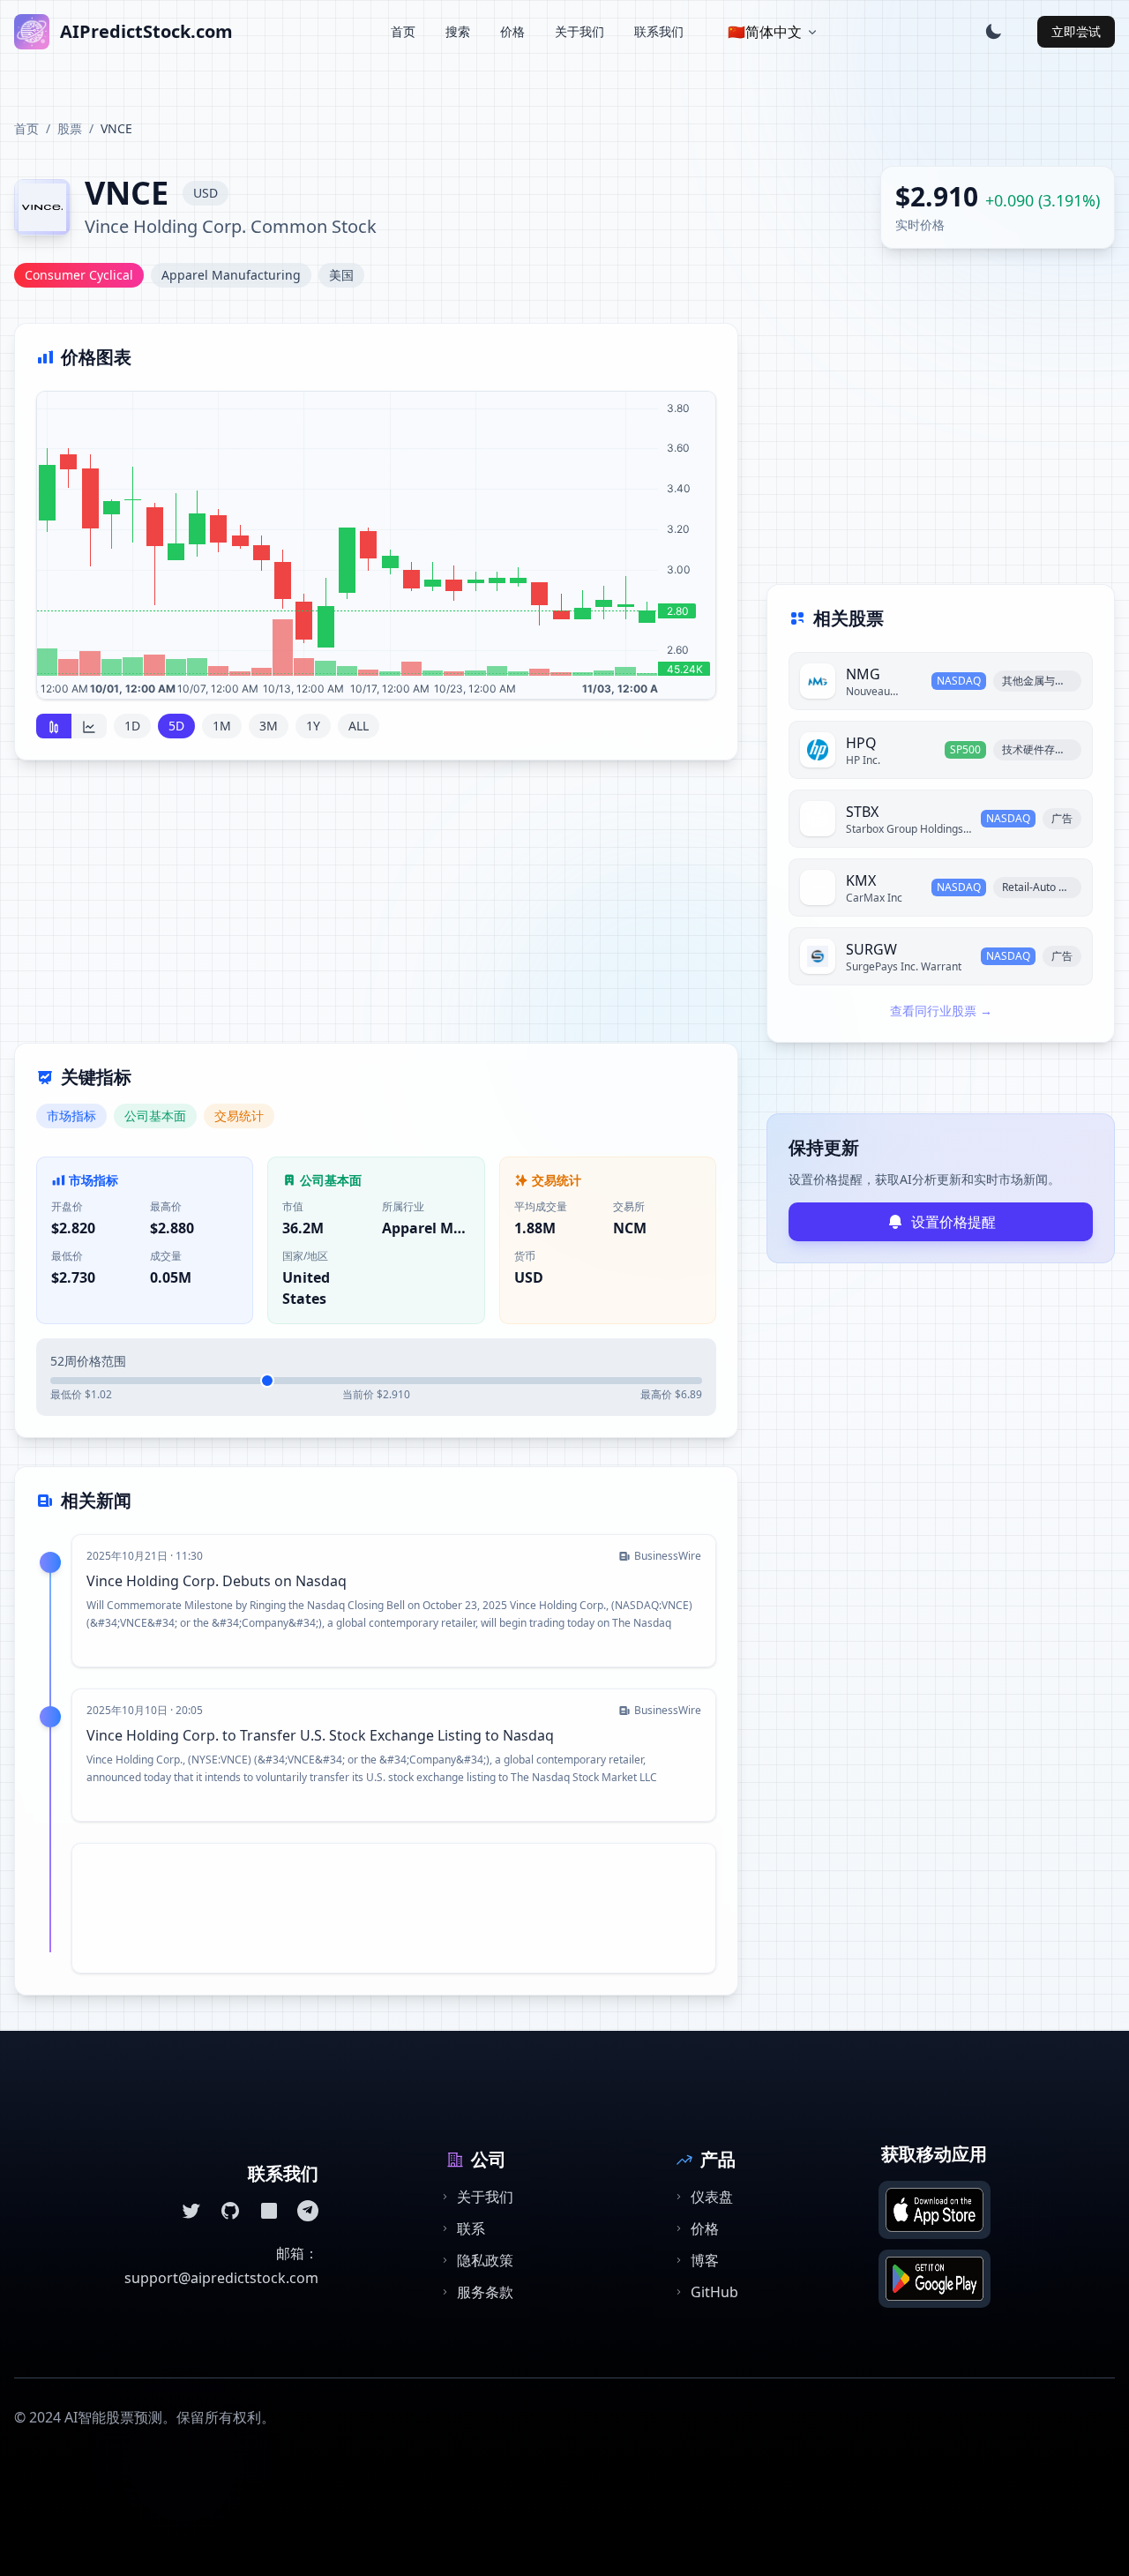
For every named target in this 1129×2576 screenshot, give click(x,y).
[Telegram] (308, 2211)
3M (269, 726)
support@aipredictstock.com (221, 2278)
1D (132, 726)
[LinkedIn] (269, 2211)
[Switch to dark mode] (993, 32)
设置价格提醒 (953, 1222)
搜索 (458, 31)
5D (176, 726)
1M (222, 726)
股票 (70, 128)
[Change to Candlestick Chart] (54, 726)
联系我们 (659, 31)
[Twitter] (191, 2211)
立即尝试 (1076, 31)
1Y (313, 726)
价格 (512, 31)
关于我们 (579, 31)
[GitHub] (230, 2211)
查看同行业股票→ (941, 1011)
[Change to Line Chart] (89, 726)
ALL (359, 726)
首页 (403, 31)
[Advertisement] (376, 912)
